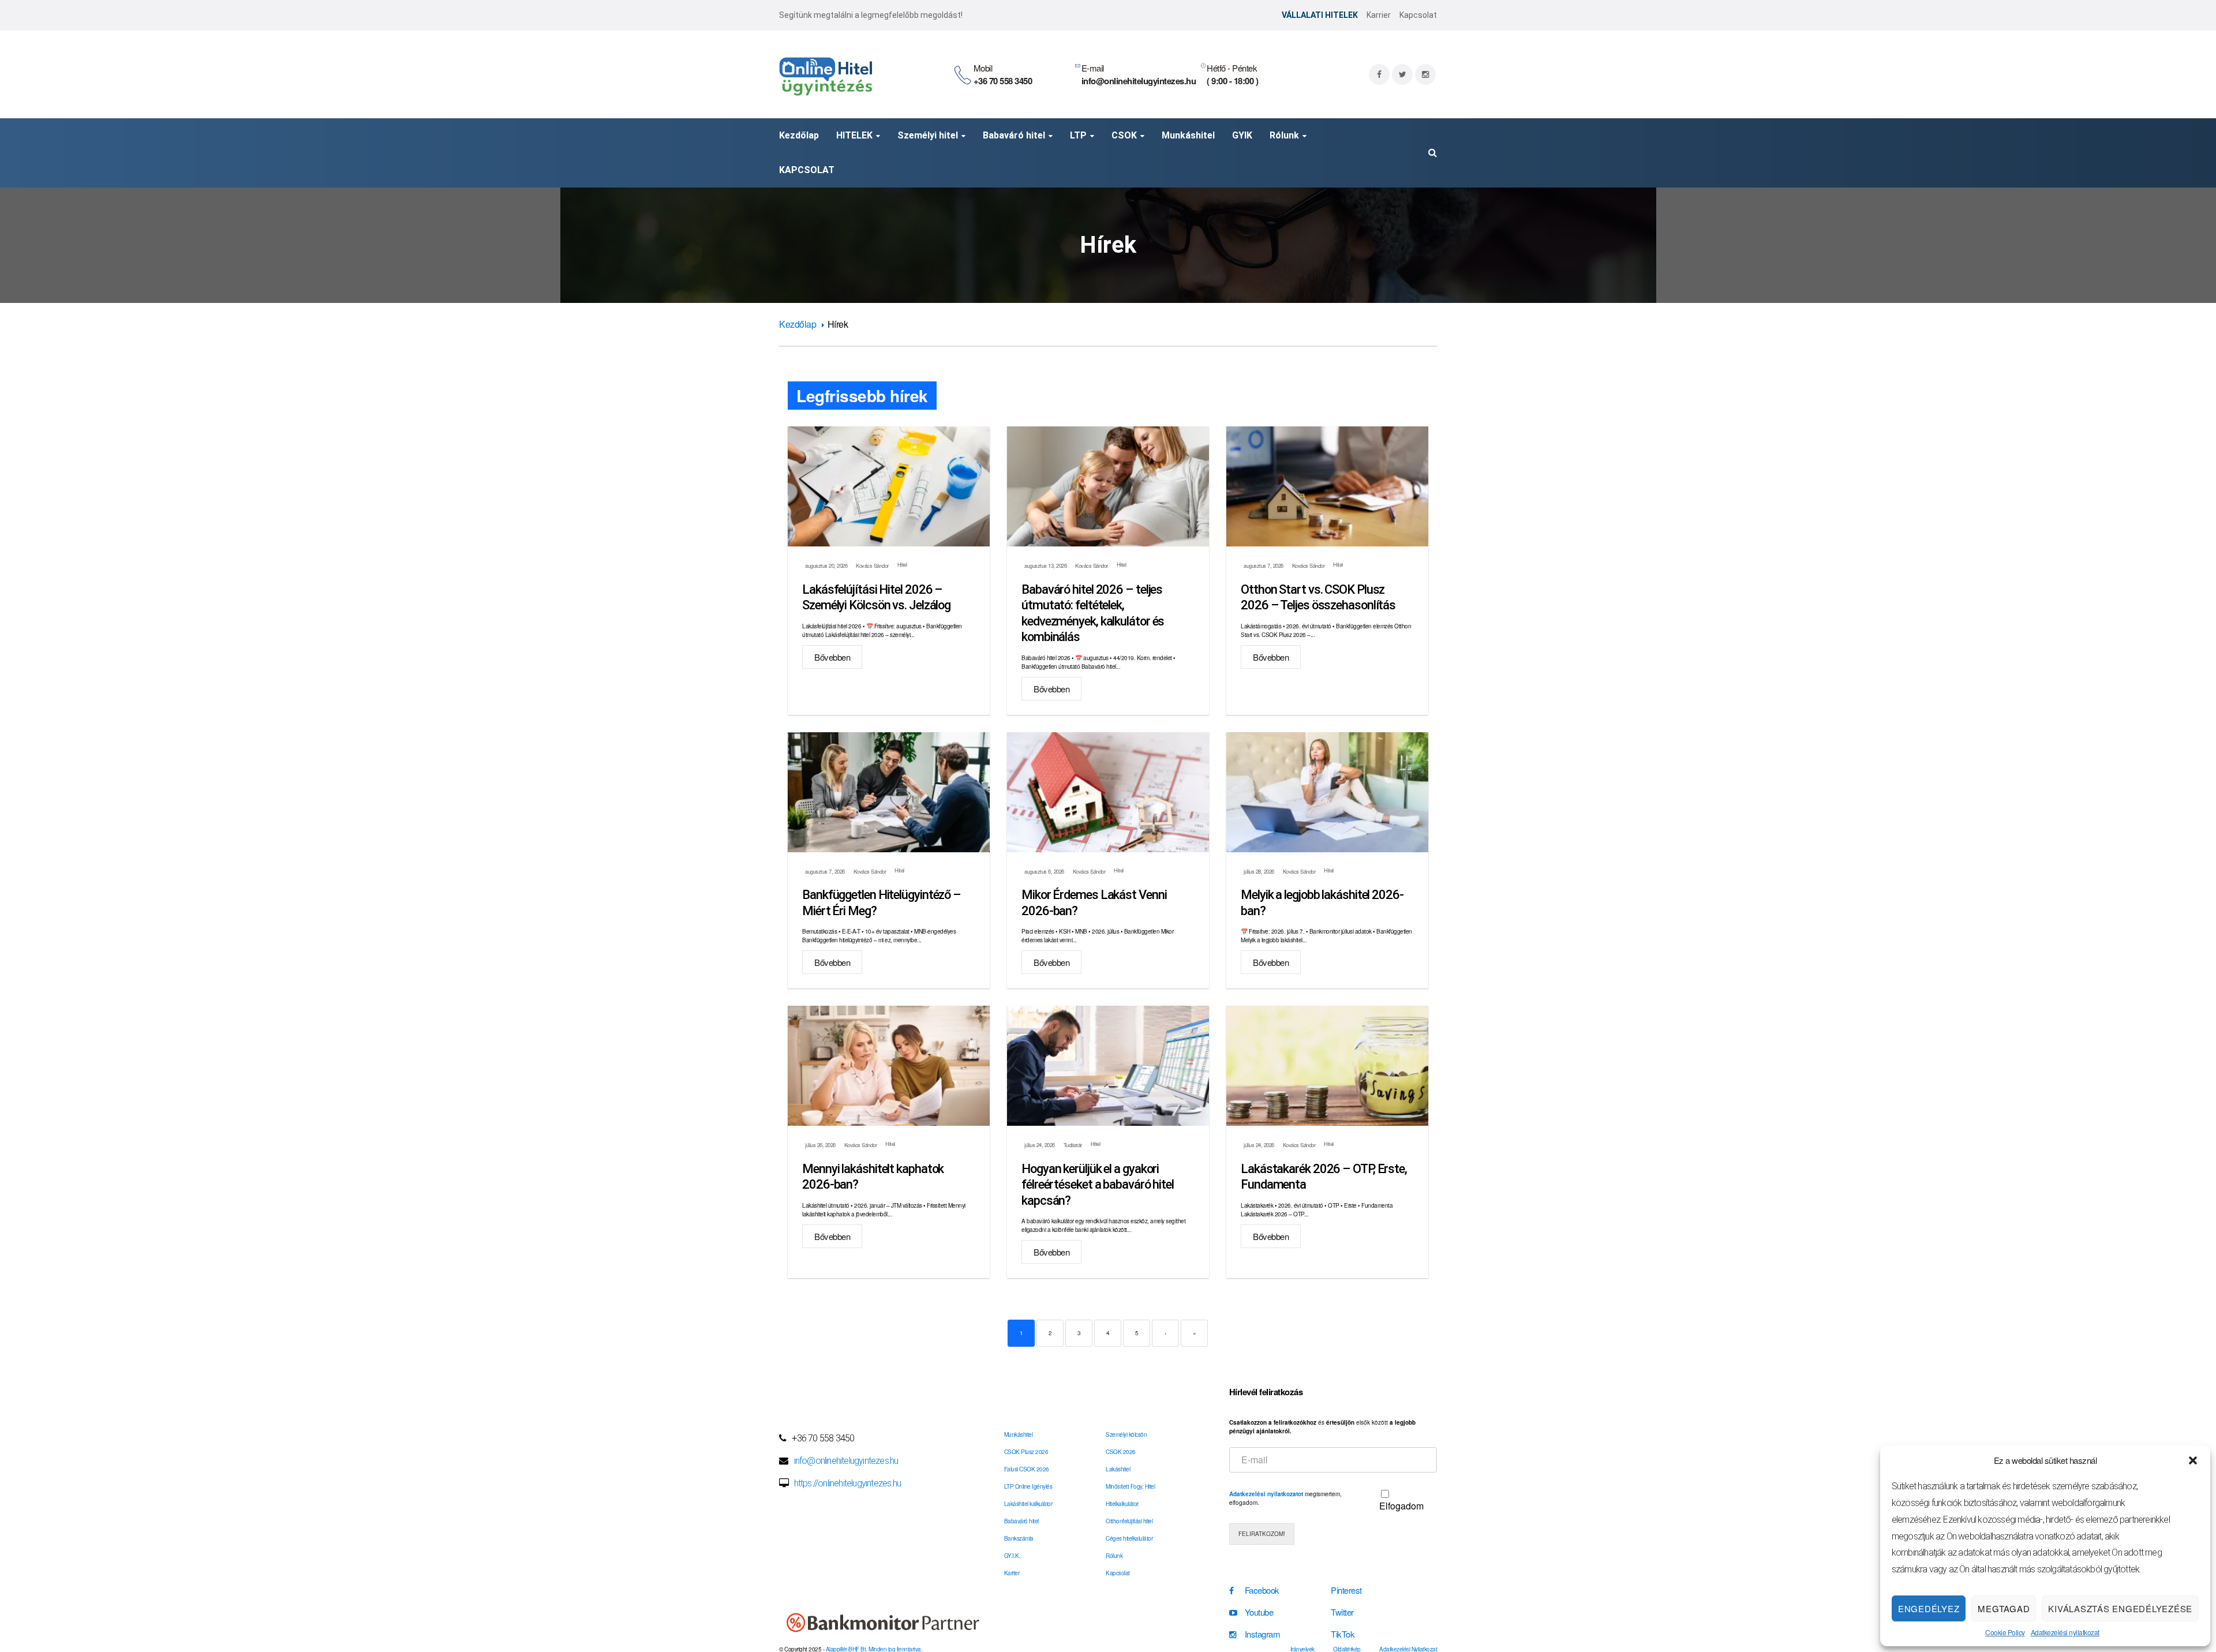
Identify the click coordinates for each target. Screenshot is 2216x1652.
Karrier (1379, 15)
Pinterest (1346, 1590)
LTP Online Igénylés (1028, 1486)
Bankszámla (1019, 1538)
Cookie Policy (2005, 1632)
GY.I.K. (1012, 1556)
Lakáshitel (1118, 1469)
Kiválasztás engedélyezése (2120, 1608)
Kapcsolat (1418, 15)
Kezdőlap (798, 324)
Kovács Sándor (872, 566)
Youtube (1259, 1612)
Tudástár (1073, 1145)
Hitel (902, 564)
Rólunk (1114, 1556)
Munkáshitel (1019, 1434)
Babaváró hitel (1021, 1521)
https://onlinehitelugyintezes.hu (847, 1483)
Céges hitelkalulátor (1129, 1538)
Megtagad (2004, 1608)
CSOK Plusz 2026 (1026, 1452)
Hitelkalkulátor (1122, 1504)
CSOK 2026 (1121, 1452)
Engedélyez (1929, 1608)
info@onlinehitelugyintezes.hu (846, 1461)
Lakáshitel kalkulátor (1028, 1504)
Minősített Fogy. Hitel (1130, 1486)
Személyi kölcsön (1126, 1434)
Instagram (1263, 1634)
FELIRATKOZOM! (1262, 1534)
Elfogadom (1401, 1506)
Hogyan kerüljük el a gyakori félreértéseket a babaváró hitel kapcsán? (1098, 1185)
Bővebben (832, 657)
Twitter (1342, 1612)
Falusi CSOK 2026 (1027, 1469)
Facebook (1262, 1590)
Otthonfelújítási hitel (1129, 1521)
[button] (2193, 1460)
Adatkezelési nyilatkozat (2065, 1632)
